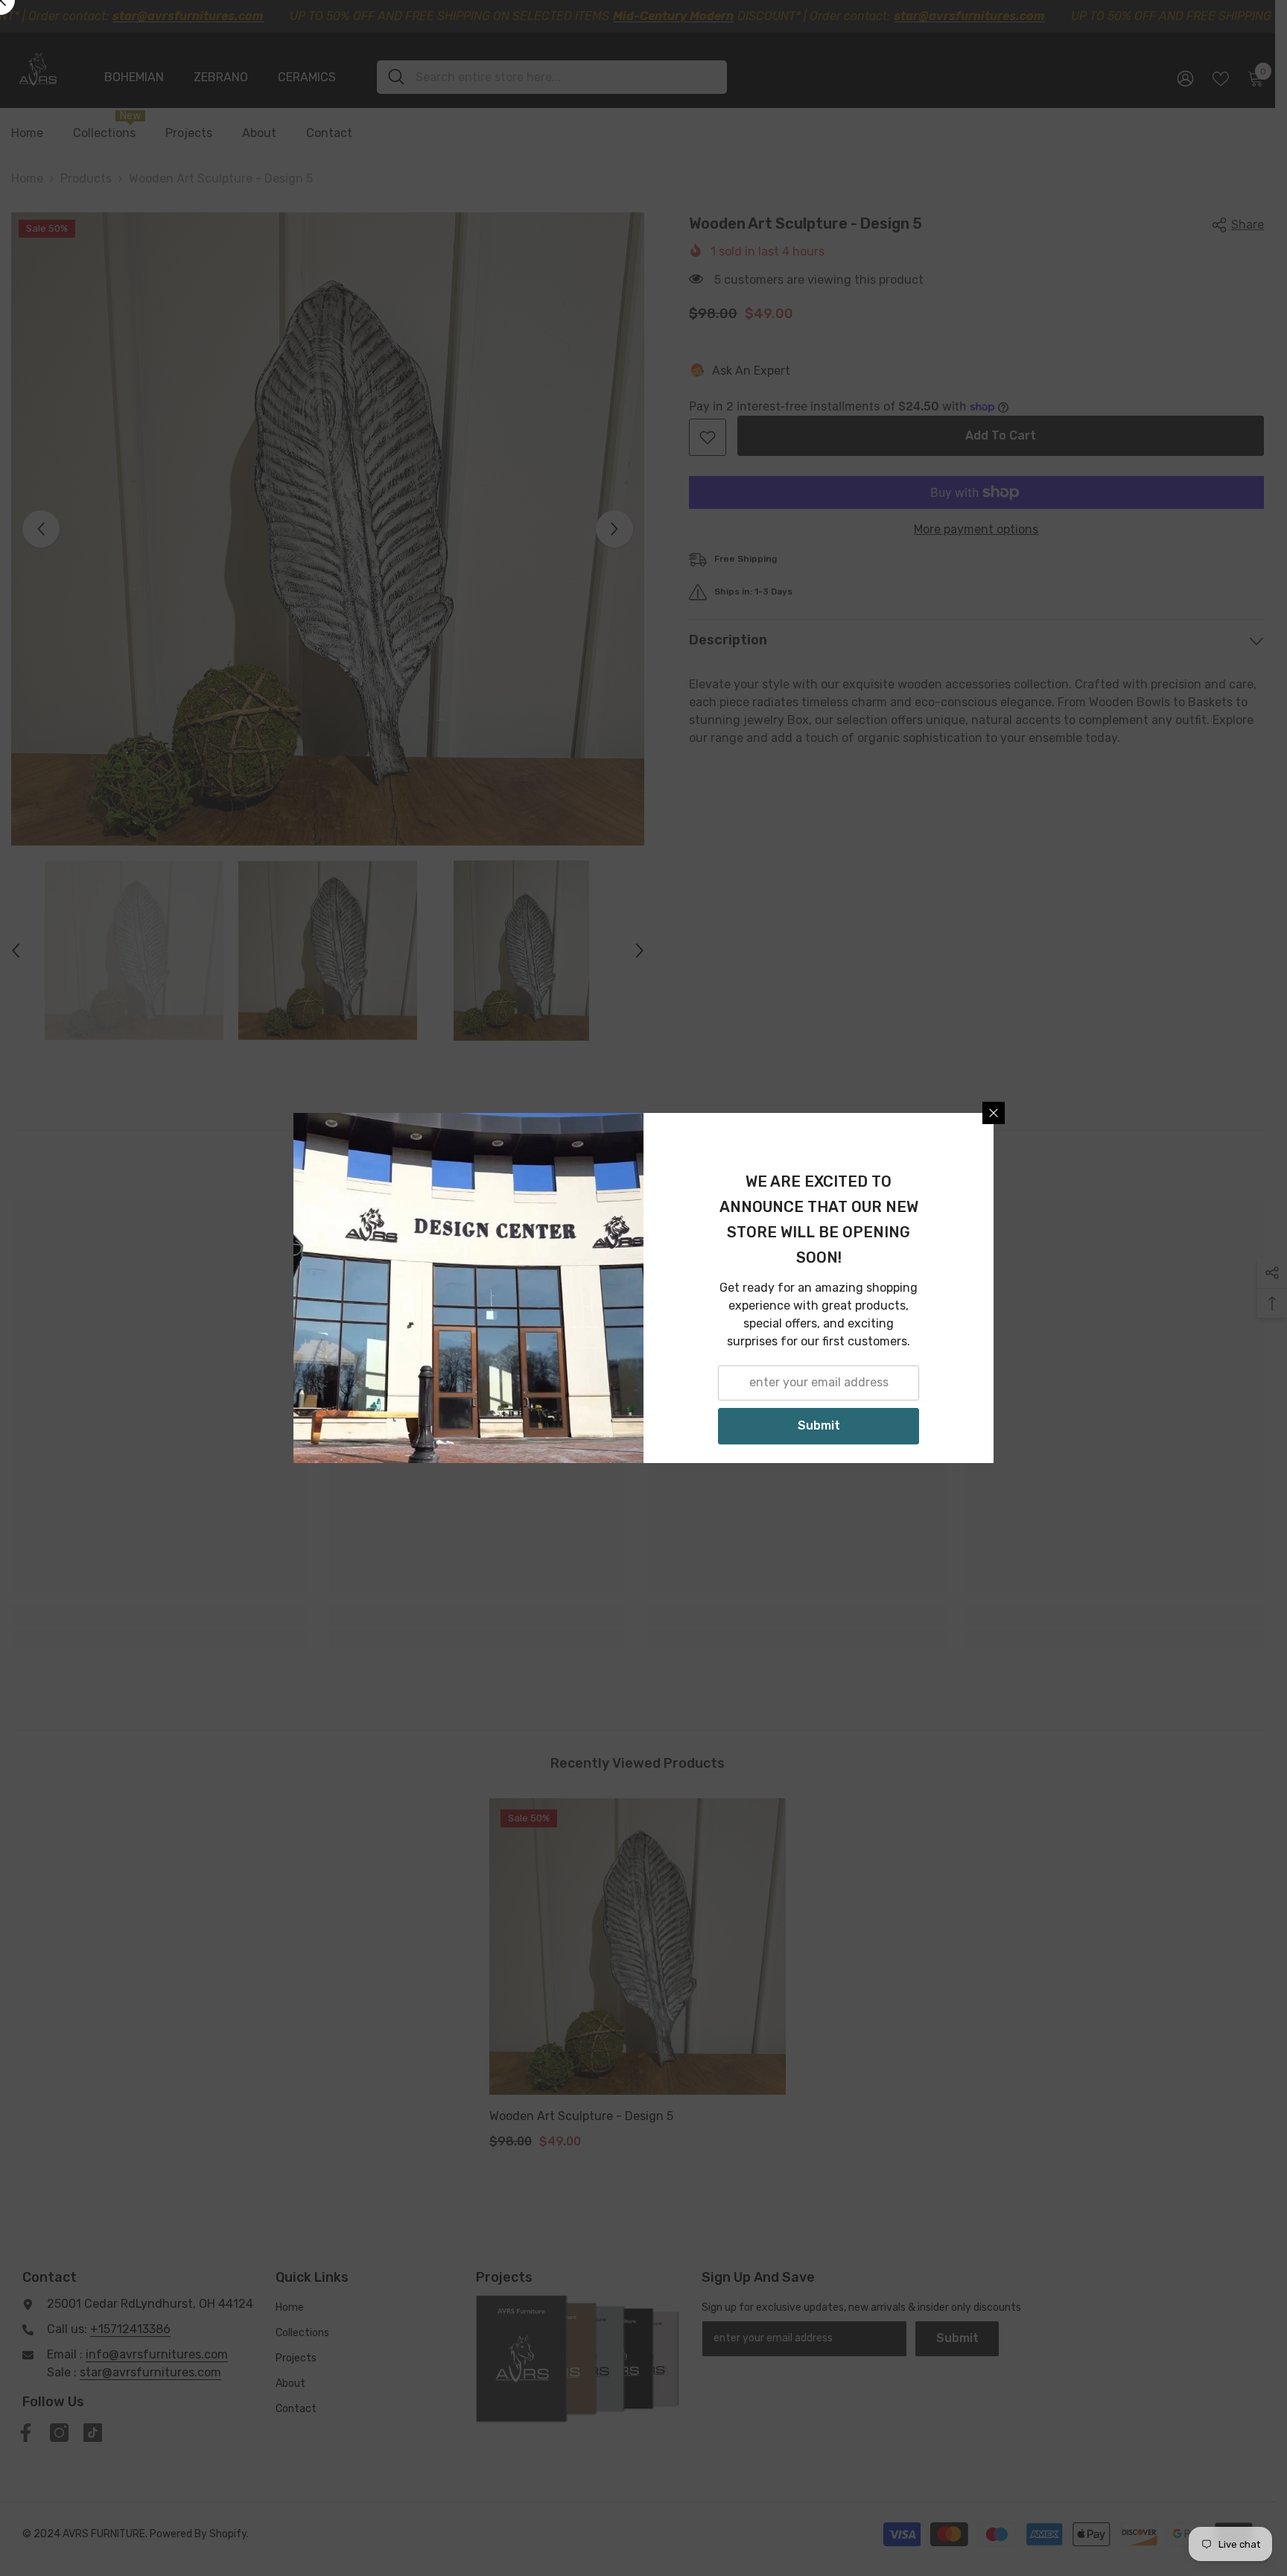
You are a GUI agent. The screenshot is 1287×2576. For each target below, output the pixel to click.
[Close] (994, 1113)
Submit (819, 1425)
